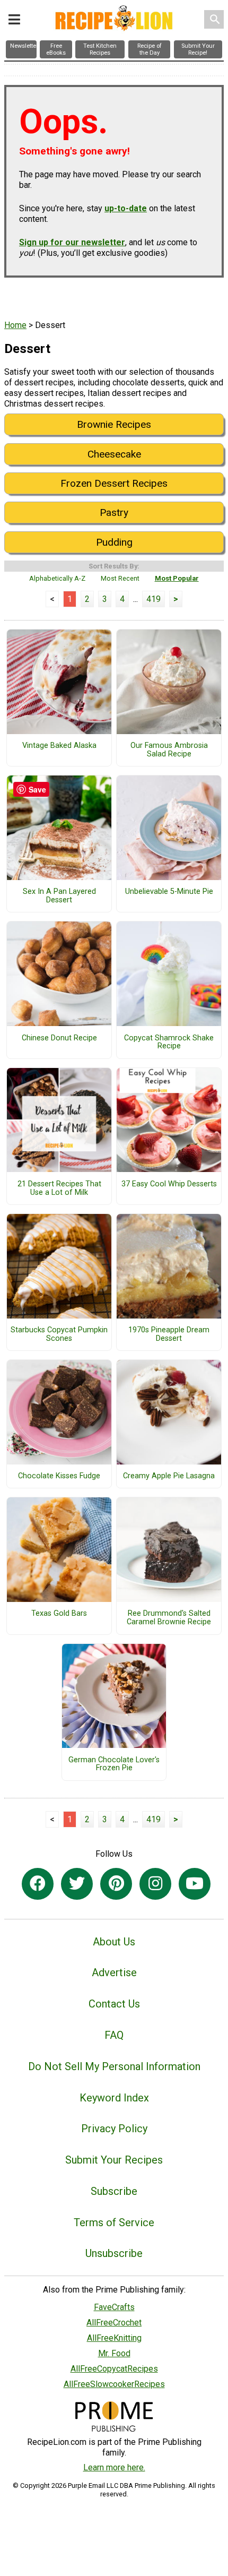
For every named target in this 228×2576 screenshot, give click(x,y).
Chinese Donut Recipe (59, 1038)
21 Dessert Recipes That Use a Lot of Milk (59, 1188)
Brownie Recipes (114, 424)
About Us (114, 1942)
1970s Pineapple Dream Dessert (169, 1334)
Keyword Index (114, 2098)
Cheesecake (114, 454)
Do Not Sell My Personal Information (114, 2066)
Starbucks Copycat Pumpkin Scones (59, 1334)
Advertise (114, 1972)
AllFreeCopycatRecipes (114, 2369)
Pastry (114, 512)
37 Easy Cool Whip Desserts (169, 1184)
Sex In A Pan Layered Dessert (59, 896)
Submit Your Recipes (114, 2160)
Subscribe (114, 2191)
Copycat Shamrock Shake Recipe (169, 1043)
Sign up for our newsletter (72, 242)
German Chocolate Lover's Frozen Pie (114, 1764)
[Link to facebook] (38, 1884)
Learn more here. (114, 2467)
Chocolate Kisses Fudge (59, 1476)
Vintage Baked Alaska (59, 746)
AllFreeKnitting (114, 2338)
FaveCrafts (114, 2307)
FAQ (114, 2035)
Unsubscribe (114, 2253)
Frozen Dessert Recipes (114, 483)
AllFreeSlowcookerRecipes (114, 2384)
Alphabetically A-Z (57, 578)
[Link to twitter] (77, 1884)
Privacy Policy (114, 2129)
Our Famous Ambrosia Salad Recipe (169, 750)
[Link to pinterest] (116, 1884)
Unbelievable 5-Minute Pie (169, 892)
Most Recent (120, 578)
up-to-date (126, 208)
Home (15, 325)
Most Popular (177, 578)
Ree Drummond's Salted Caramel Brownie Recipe (169, 1618)
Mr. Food (114, 2353)
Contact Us (114, 2004)
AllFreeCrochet (114, 2323)
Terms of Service (114, 2222)
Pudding (114, 542)
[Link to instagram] (155, 1884)
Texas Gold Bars (59, 1614)
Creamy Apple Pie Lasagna (169, 1476)
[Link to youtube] (195, 1884)
